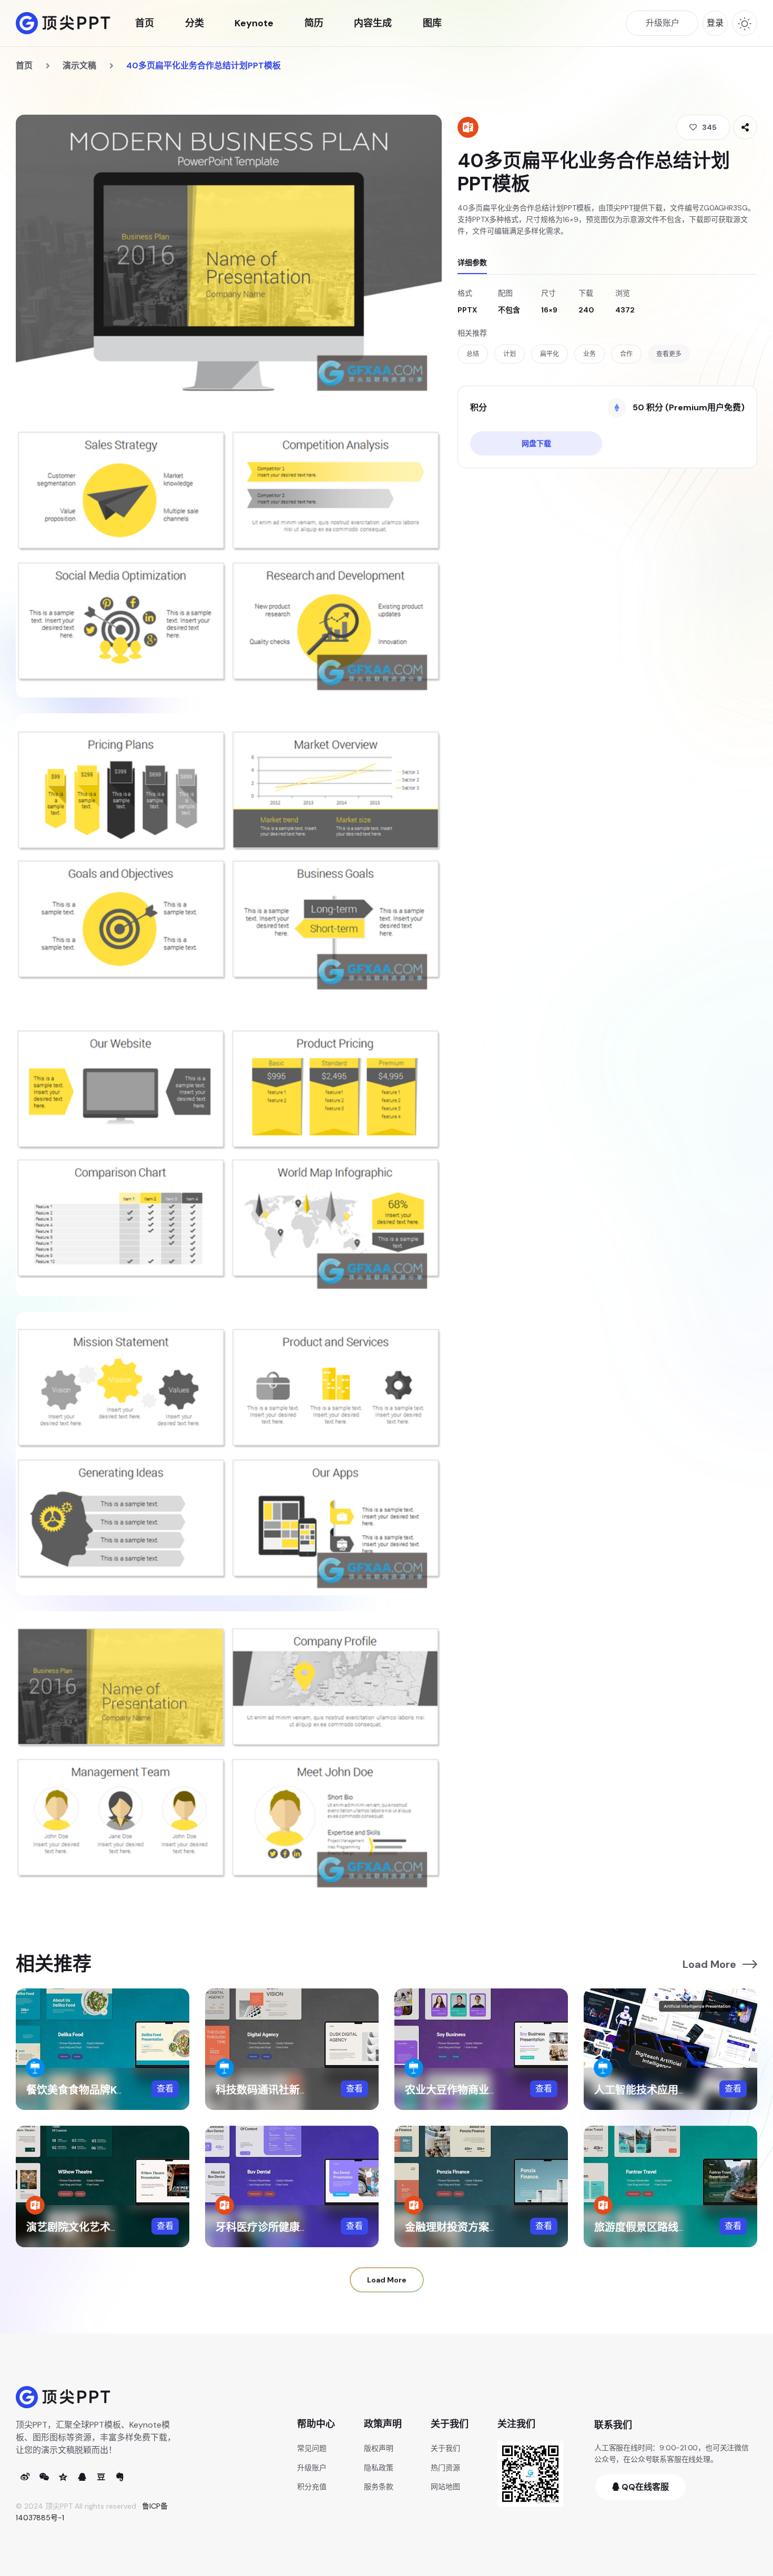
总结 (473, 354)
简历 (314, 23)
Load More (709, 1964)
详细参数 (472, 262)
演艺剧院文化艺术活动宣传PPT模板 (110, 2227)
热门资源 (445, 2468)
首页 (145, 23)
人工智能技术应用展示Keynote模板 (679, 2090)
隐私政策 (379, 2468)
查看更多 (669, 354)
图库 (432, 23)
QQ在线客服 (644, 2487)
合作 (626, 354)
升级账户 (312, 2468)
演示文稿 (79, 65)
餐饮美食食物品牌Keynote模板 (100, 2090)
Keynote (254, 23)
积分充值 (312, 2487)
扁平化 (550, 354)
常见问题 (312, 2448)
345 (709, 127)
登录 (715, 23)
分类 (195, 23)
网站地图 (445, 2487)
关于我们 (445, 2448)
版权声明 (379, 2448)
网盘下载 (536, 443)
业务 (589, 354)
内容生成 (373, 23)
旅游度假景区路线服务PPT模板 (667, 2227)
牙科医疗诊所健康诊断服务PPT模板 (299, 2227)
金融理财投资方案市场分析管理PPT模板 (499, 2227)
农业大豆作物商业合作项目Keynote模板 (500, 2090)
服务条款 (379, 2487)
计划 (510, 354)
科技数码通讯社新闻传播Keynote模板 (305, 2090)
